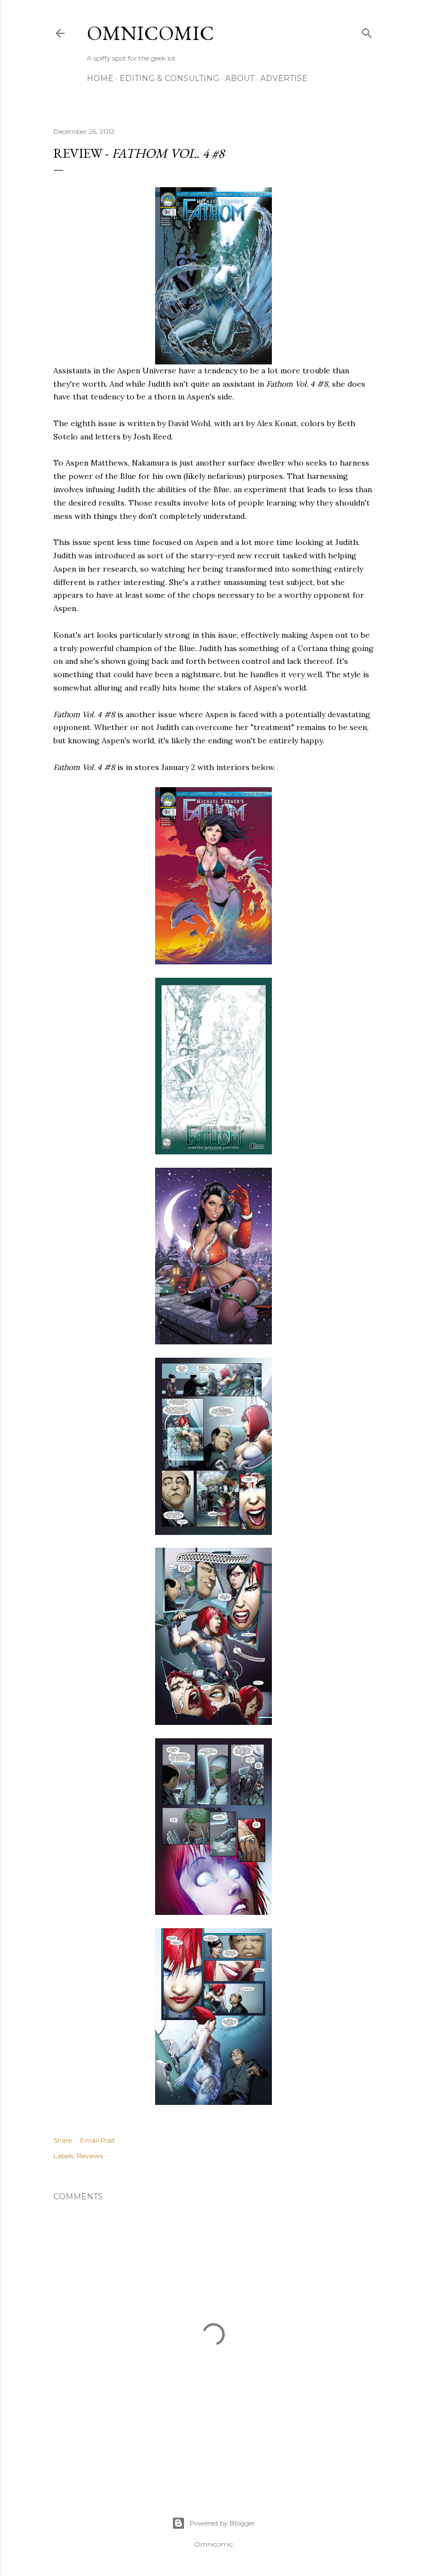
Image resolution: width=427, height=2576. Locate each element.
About (240, 78)
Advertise (284, 78)
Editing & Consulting (169, 78)
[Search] (367, 31)
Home (100, 78)
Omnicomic (150, 33)
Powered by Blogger (222, 2523)
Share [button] (63, 2140)
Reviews (90, 2156)
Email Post (98, 2140)
